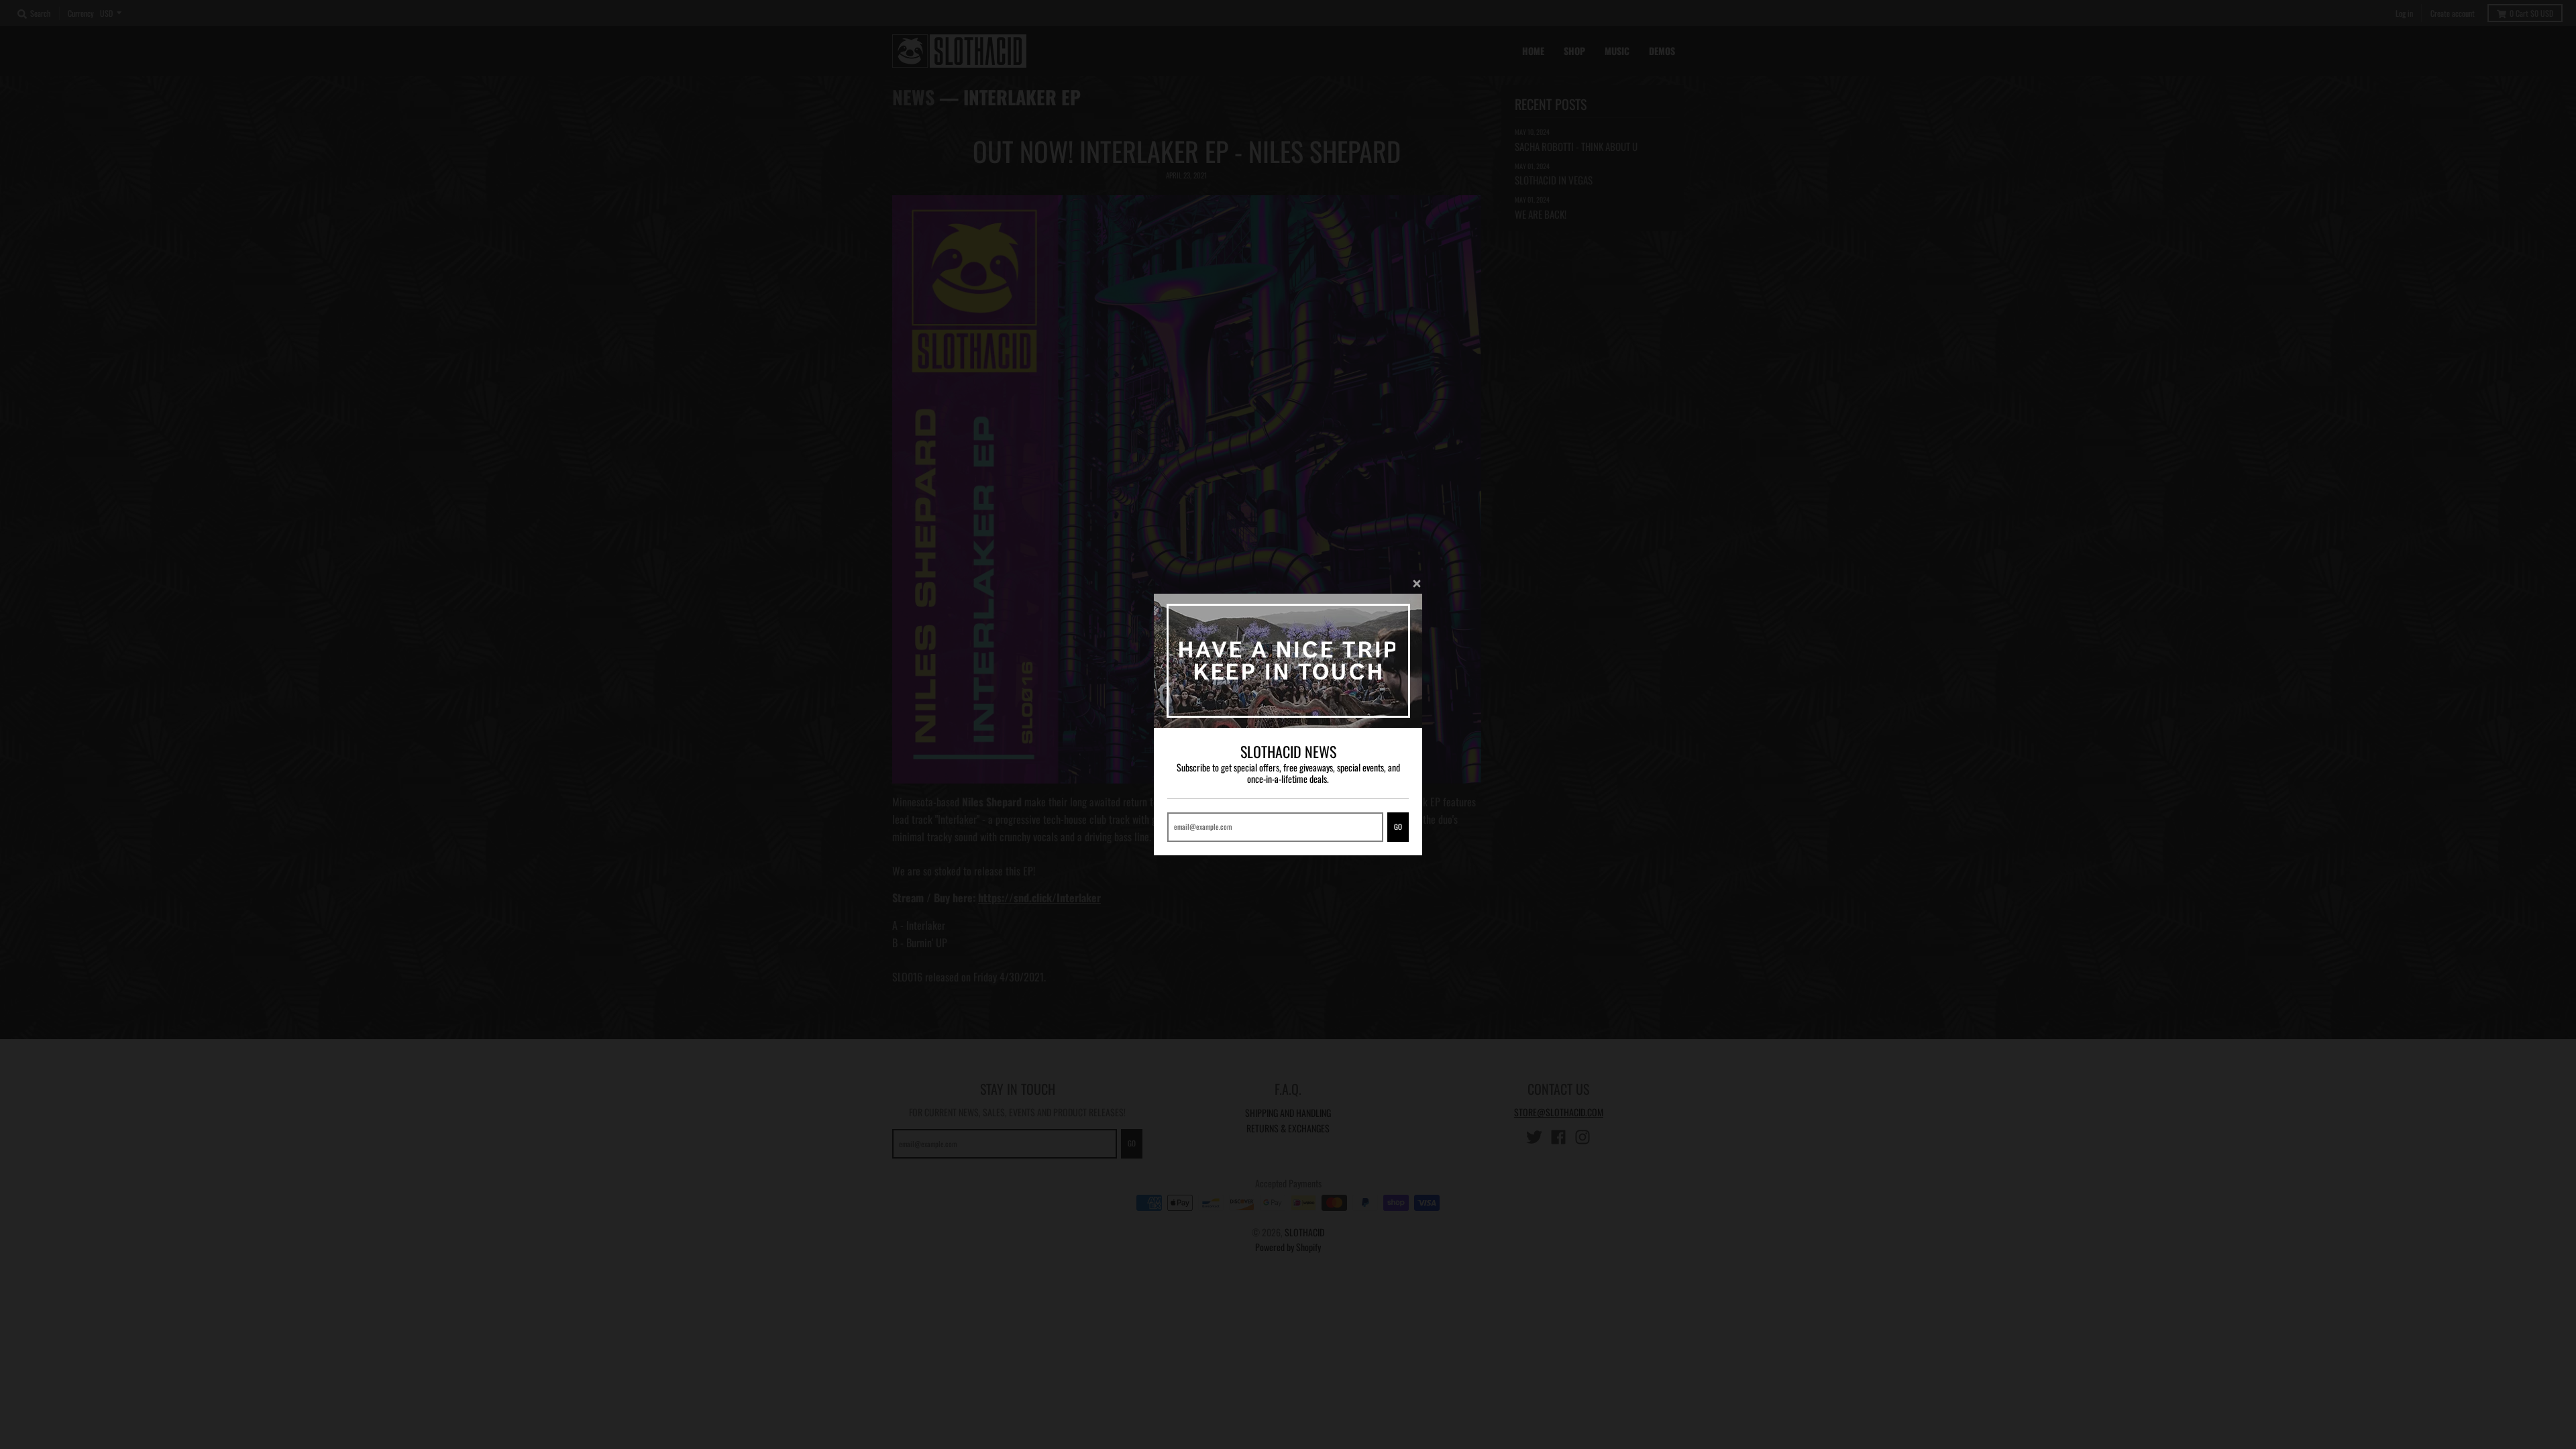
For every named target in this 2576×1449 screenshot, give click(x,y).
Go (1398, 826)
